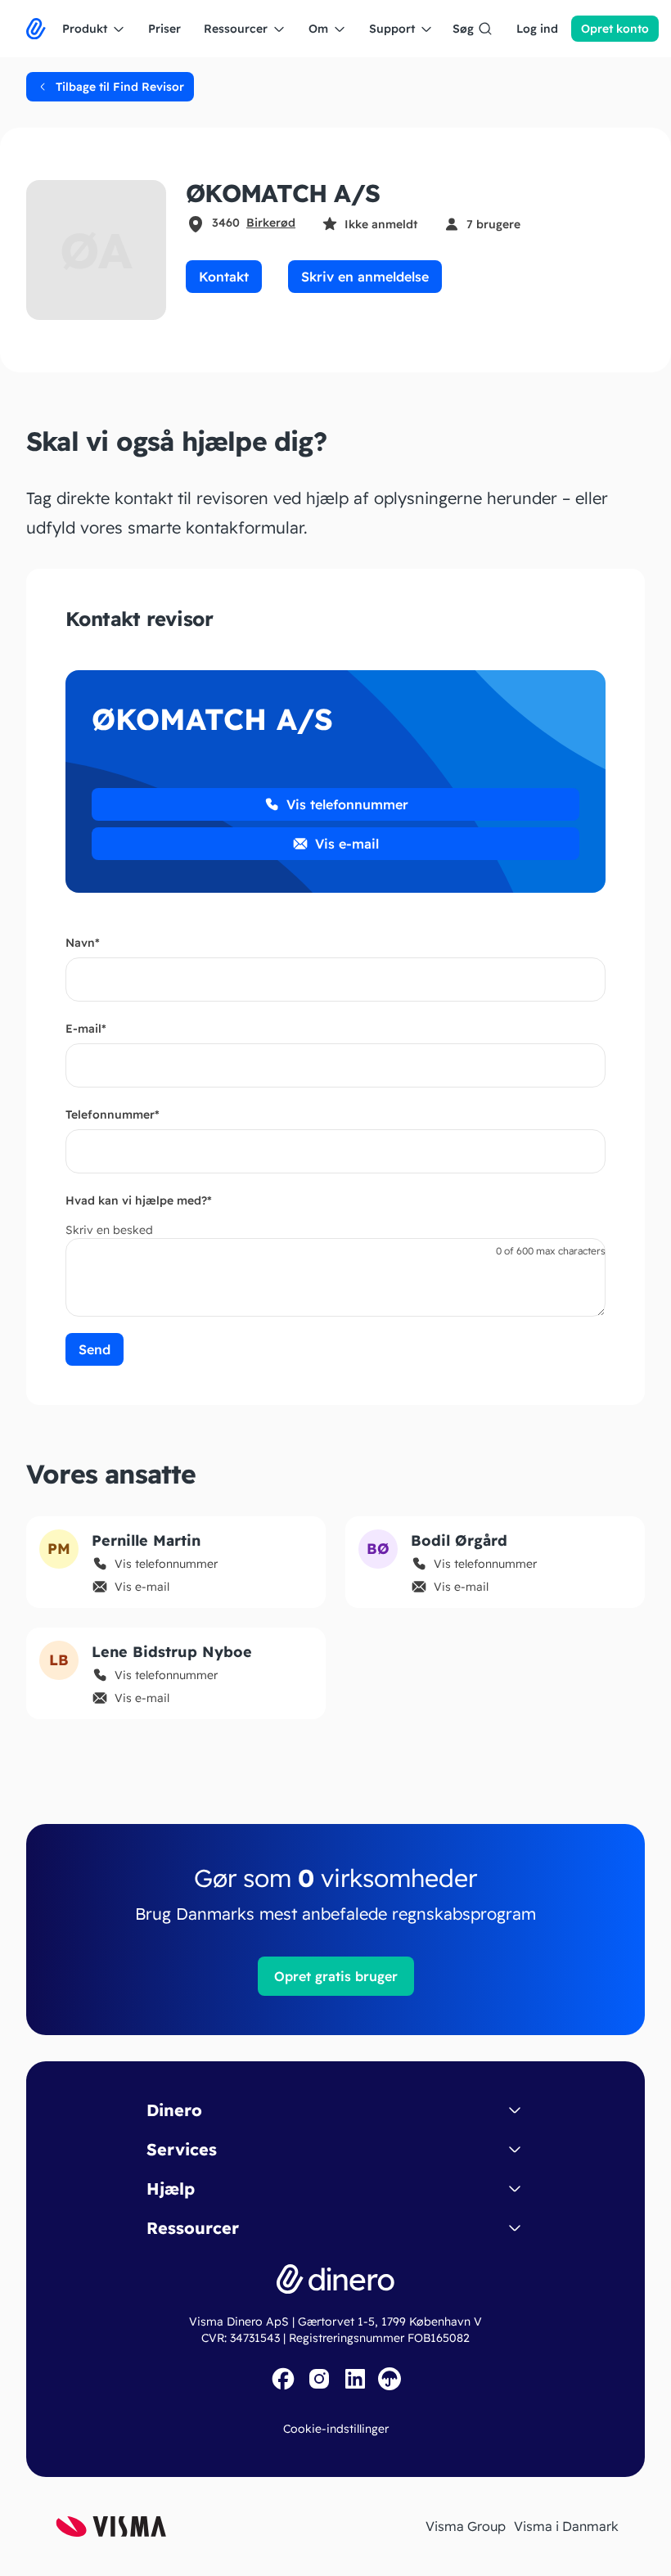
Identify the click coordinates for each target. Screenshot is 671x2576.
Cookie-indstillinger (336, 2429)
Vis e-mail (347, 844)
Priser (164, 29)
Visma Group (466, 2526)
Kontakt (224, 277)
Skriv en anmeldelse (365, 277)
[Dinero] (36, 29)
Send (95, 1349)
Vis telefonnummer (347, 804)
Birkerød (271, 223)
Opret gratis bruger (336, 1976)
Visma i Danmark (566, 2526)
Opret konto (615, 29)
